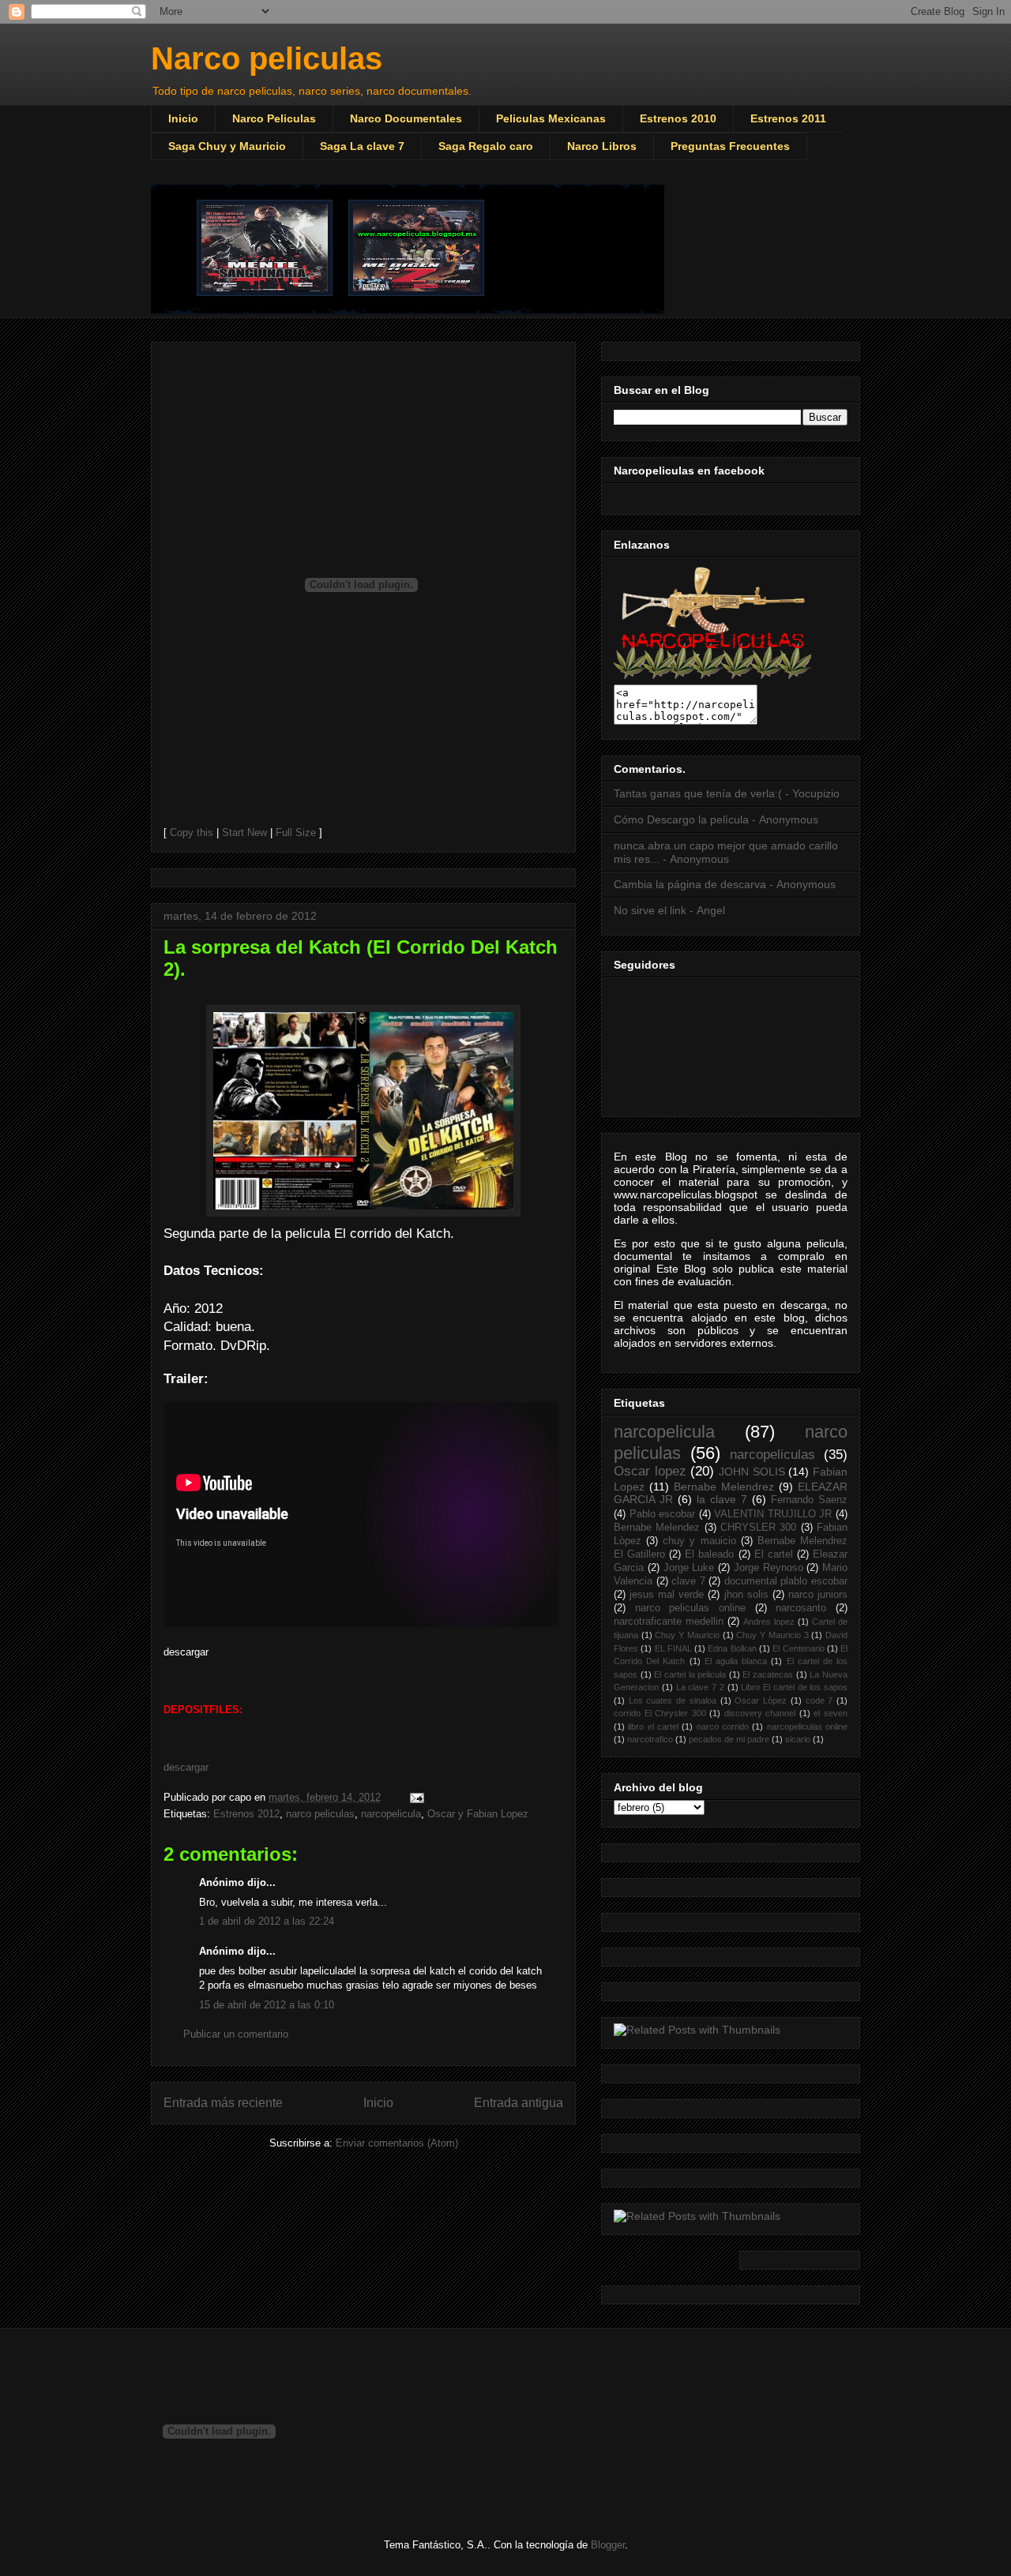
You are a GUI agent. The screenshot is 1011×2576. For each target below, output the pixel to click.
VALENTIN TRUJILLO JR (773, 1514)
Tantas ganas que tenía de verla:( (698, 793)
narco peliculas (320, 1814)
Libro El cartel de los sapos (794, 1687)
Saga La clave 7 (362, 146)
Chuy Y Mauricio (687, 1635)
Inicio (183, 118)
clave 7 (688, 1581)
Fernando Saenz (809, 1500)
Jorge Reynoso (769, 1568)
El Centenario (798, 1648)
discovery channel (760, 1713)
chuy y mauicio (699, 1541)
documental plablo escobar (786, 1581)
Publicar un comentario (236, 2034)
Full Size (296, 832)
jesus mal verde (667, 1595)
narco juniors (818, 1595)
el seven (831, 1713)
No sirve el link (650, 910)
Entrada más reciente (223, 2103)
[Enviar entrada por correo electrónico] (414, 1797)
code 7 (819, 1700)
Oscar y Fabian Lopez (478, 1814)
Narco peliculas (267, 58)
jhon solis (746, 1595)
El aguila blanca (736, 1661)
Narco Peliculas (274, 118)
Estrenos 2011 (788, 118)
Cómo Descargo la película (681, 819)
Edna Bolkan (732, 1648)
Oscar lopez (650, 1471)
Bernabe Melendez (657, 1528)
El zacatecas (768, 1674)
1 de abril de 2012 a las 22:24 (267, 1921)
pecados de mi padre (729, 1739)
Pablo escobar (663, 1514)
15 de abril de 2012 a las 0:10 (267, 2005)
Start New (244, 832)
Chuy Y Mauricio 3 (772, 1635)
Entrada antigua (519, 2103)
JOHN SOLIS (752, 1472)
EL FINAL (673, 1648)
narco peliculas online (690, 1608)
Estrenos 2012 (246, 1814)
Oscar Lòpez (761, 1700)
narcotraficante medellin (669, 1622)
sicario (798, 1739)
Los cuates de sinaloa (673, 1700)
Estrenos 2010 (678, 118)
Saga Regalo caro (486, 146)
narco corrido (723, 1727)
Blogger (608, 2545)
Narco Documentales (406, 118)
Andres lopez (769, 1622)
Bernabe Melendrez (724, 1487)
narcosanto (801, 1608)
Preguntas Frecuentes (730, 146)
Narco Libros (602, 146)
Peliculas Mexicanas (551, 118)
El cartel (774, 1554)
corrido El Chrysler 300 (660, 1713)
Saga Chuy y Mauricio (227, 146)
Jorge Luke (689, 1568)
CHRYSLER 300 (758, 1528)
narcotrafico (650, 1739)
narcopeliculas (772, 1455)
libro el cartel (653, 1727)
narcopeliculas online (807, 1727)
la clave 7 (722, 1499)
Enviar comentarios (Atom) (397, 2143)
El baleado (709, 1554)
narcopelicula (391, 1814)
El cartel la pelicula (690, 1674)
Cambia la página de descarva (690, 884)
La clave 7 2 (700, 1687)
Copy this (192, 832)
